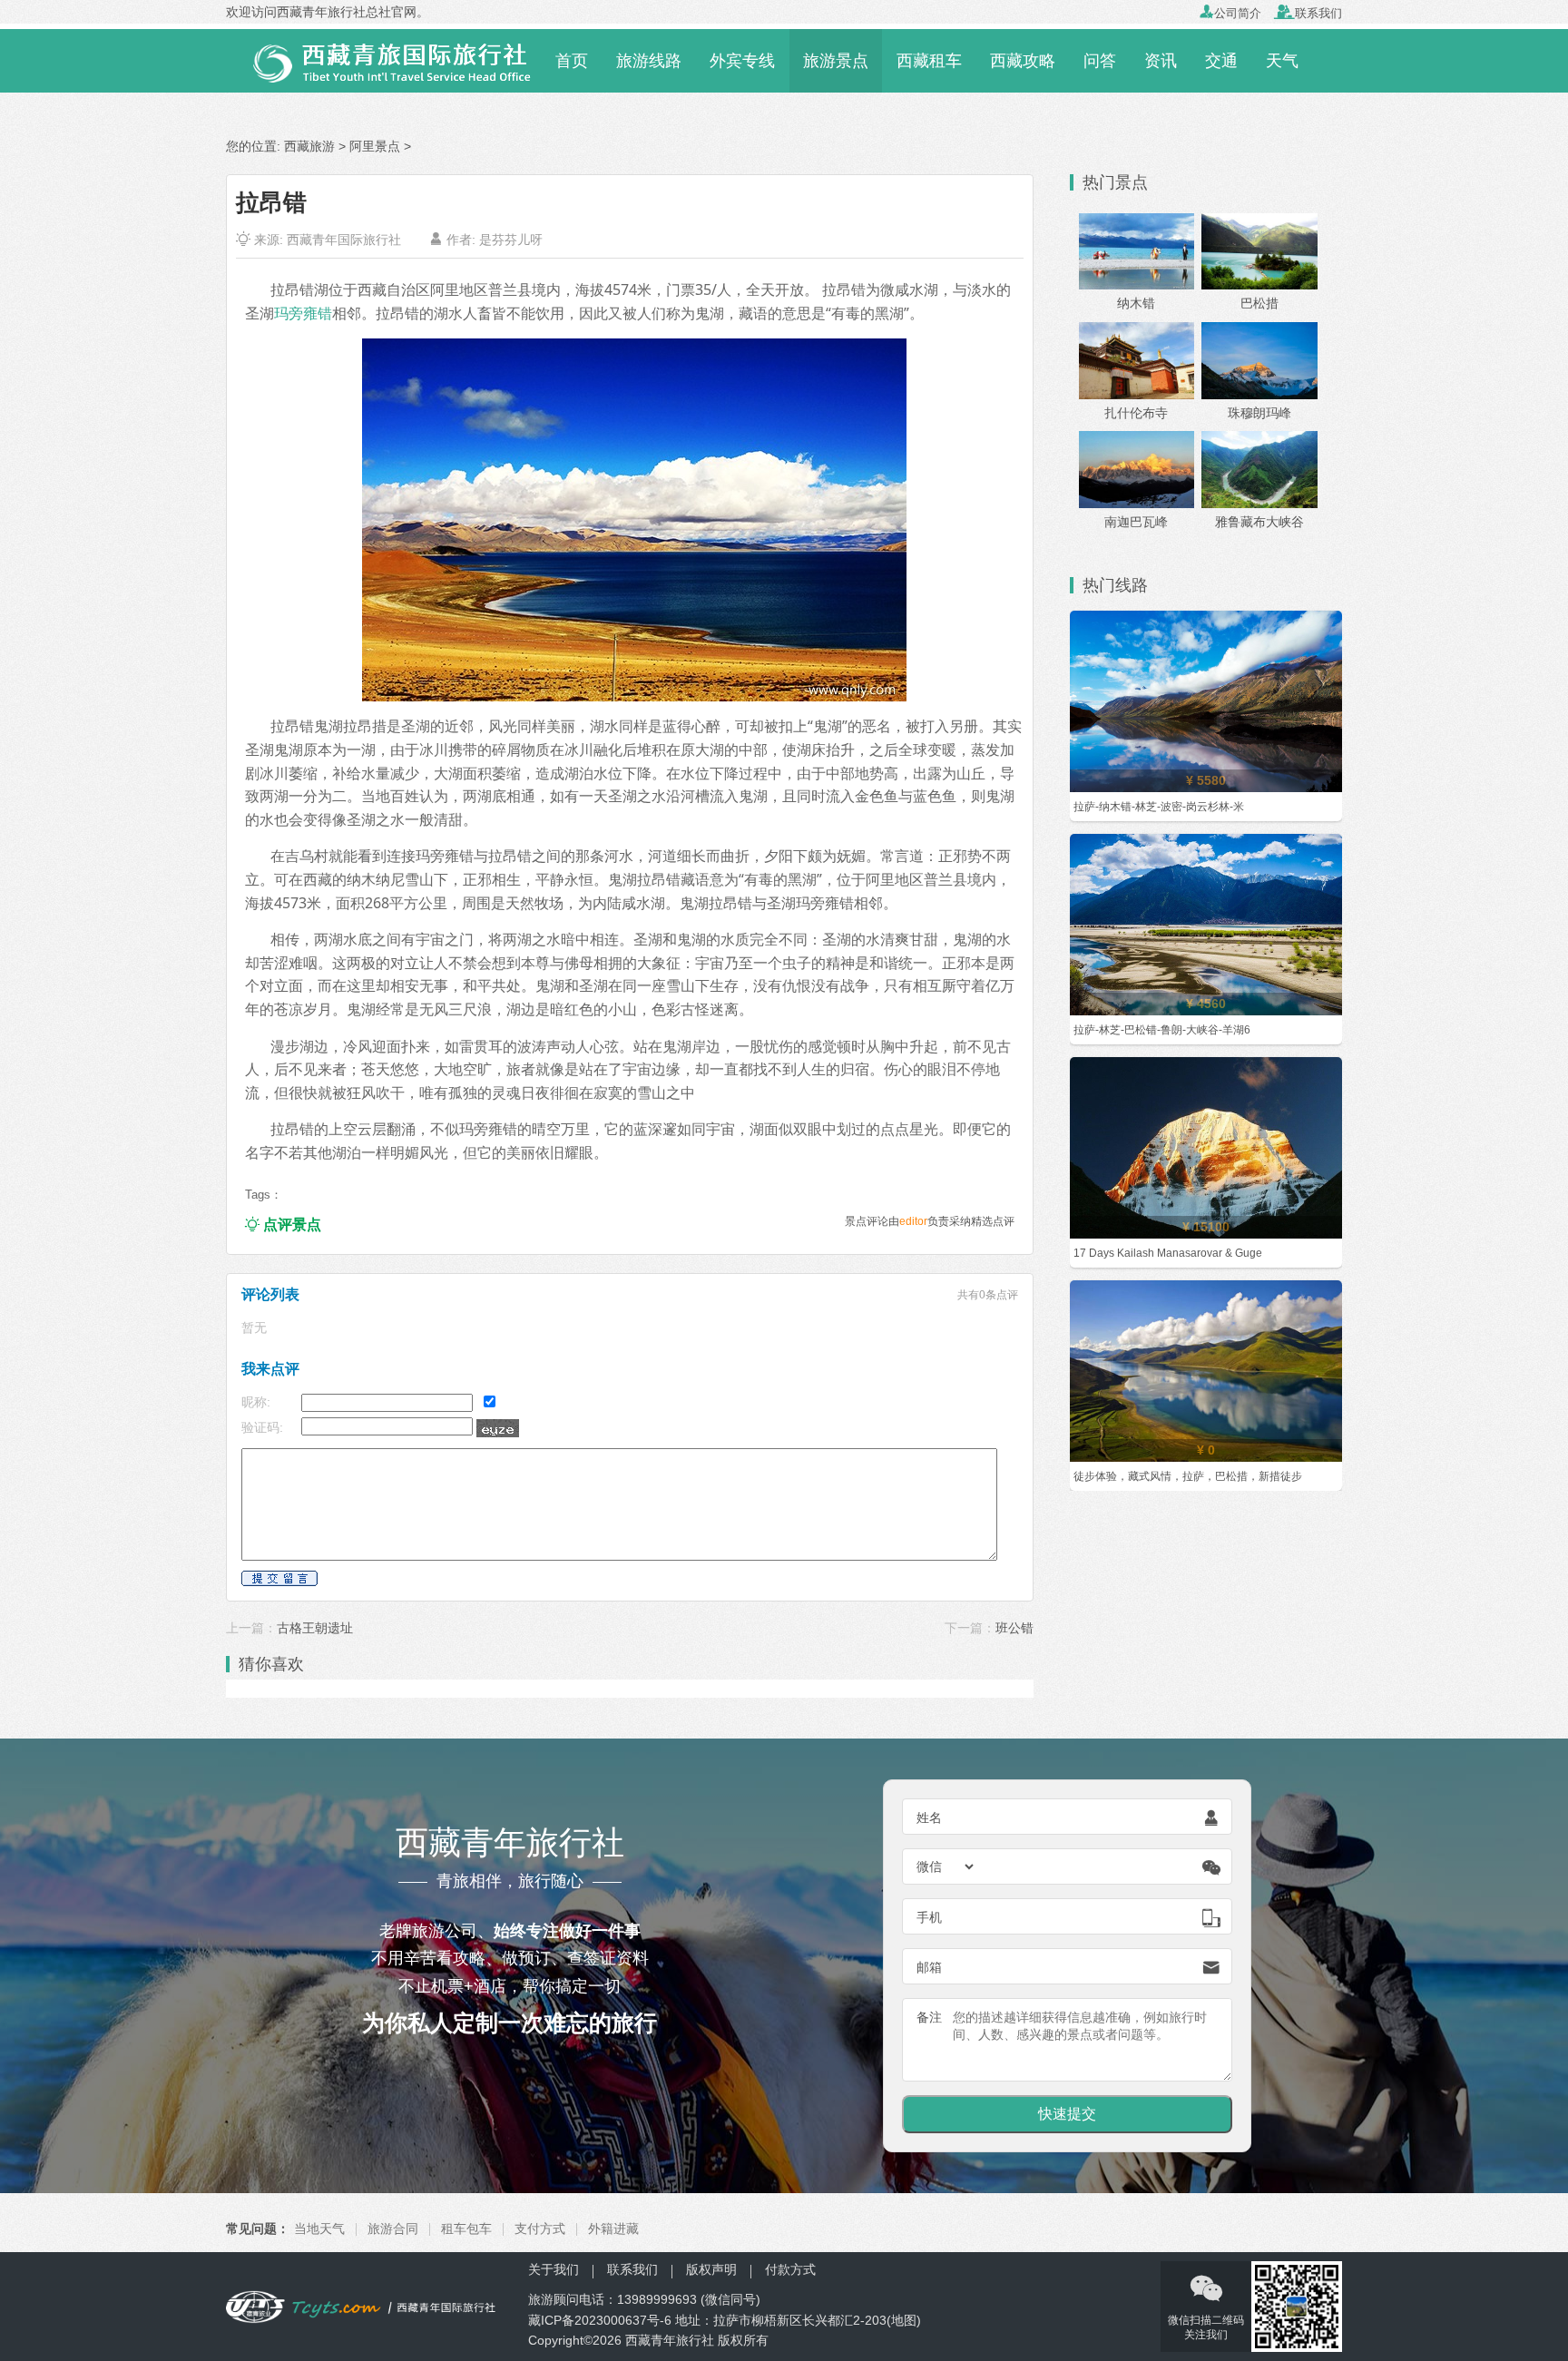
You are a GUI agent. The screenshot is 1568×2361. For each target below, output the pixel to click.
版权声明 (711, 2269)
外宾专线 (742, 61)
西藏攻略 (1023, 61)
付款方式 (790, 2269)
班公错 (1014, 1628)
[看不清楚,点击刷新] (498, 1428)
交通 (1221, 61)
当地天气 (319, 2229)
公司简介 (1230, 13)
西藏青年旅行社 (670, 2340)
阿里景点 (375, 146)
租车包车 (466, 2229)
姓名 (929, 1817)
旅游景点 (836, 61)
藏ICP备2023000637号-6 (600, 2320)
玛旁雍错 (303, 313)
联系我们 (1308, 13)
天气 (1282, 61)
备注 (929, 2017)
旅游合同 (393, 2229)
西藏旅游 (309, 146)
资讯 (1161, 61)
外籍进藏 (613, 2229)
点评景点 (283, 1225)
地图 (904, 2320)
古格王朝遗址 (315, 1628)
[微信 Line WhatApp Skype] (946, 1866)
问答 (1100, 61)
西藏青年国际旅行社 (344, 240)
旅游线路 (649, 61)
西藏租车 (929, 61)
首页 (572, 61)
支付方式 (540, 2229)
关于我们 (554, 2269)
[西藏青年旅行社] (383, 59)
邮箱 (929, 1967)
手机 (929, 1917)
